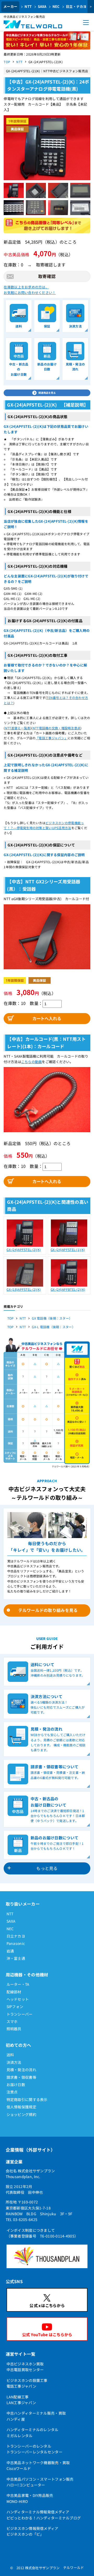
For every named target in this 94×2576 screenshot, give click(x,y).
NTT (28, 6)
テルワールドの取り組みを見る (48, 1610)
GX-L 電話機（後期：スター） (53, 1327)
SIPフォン (15, 2006)
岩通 (10, 1951)
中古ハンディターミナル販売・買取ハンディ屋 (36, 2416)
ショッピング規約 (21, 2114)
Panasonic (16, 1943)
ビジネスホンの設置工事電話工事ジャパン (27, 2383)
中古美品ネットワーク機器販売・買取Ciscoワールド (38, 2465)
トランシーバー (20, 2014)
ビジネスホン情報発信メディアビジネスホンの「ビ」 (33, 2531)
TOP (7, 62)
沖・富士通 (16, 1958)
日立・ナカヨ (76, 6)
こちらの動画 (32, 1062)
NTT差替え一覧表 (18, 728)
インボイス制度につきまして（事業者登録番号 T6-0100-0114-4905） (42, 2233)
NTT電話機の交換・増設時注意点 (57, 728)
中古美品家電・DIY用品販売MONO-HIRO (30, 2498)
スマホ (12, 2021)
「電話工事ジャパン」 (52, 738)
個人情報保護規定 (21, 2107)
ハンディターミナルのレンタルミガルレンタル (33, 2432)
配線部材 (14, 1992)
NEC (56, 6)
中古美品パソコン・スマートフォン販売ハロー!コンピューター (40, 2482)
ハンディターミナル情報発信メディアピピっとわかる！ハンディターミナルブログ (44, 2515)
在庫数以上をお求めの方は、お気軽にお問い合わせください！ (30, 290)
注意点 (12, 2092)
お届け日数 (16, 2085)
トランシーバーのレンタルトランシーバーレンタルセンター (34, 2449)
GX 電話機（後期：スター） (52, 1318)
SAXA (42, 6)
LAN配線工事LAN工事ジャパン (21, 2400)
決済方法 (14, 2062)
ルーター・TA (18, 1984)
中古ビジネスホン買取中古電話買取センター (25, 2367)
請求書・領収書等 (21, 2077)
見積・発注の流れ (21, 2070)
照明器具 (14, 2029)
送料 (10, 2055)
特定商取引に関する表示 (27, 2099)
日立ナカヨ (16, 1936)
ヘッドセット (18, 1999)
